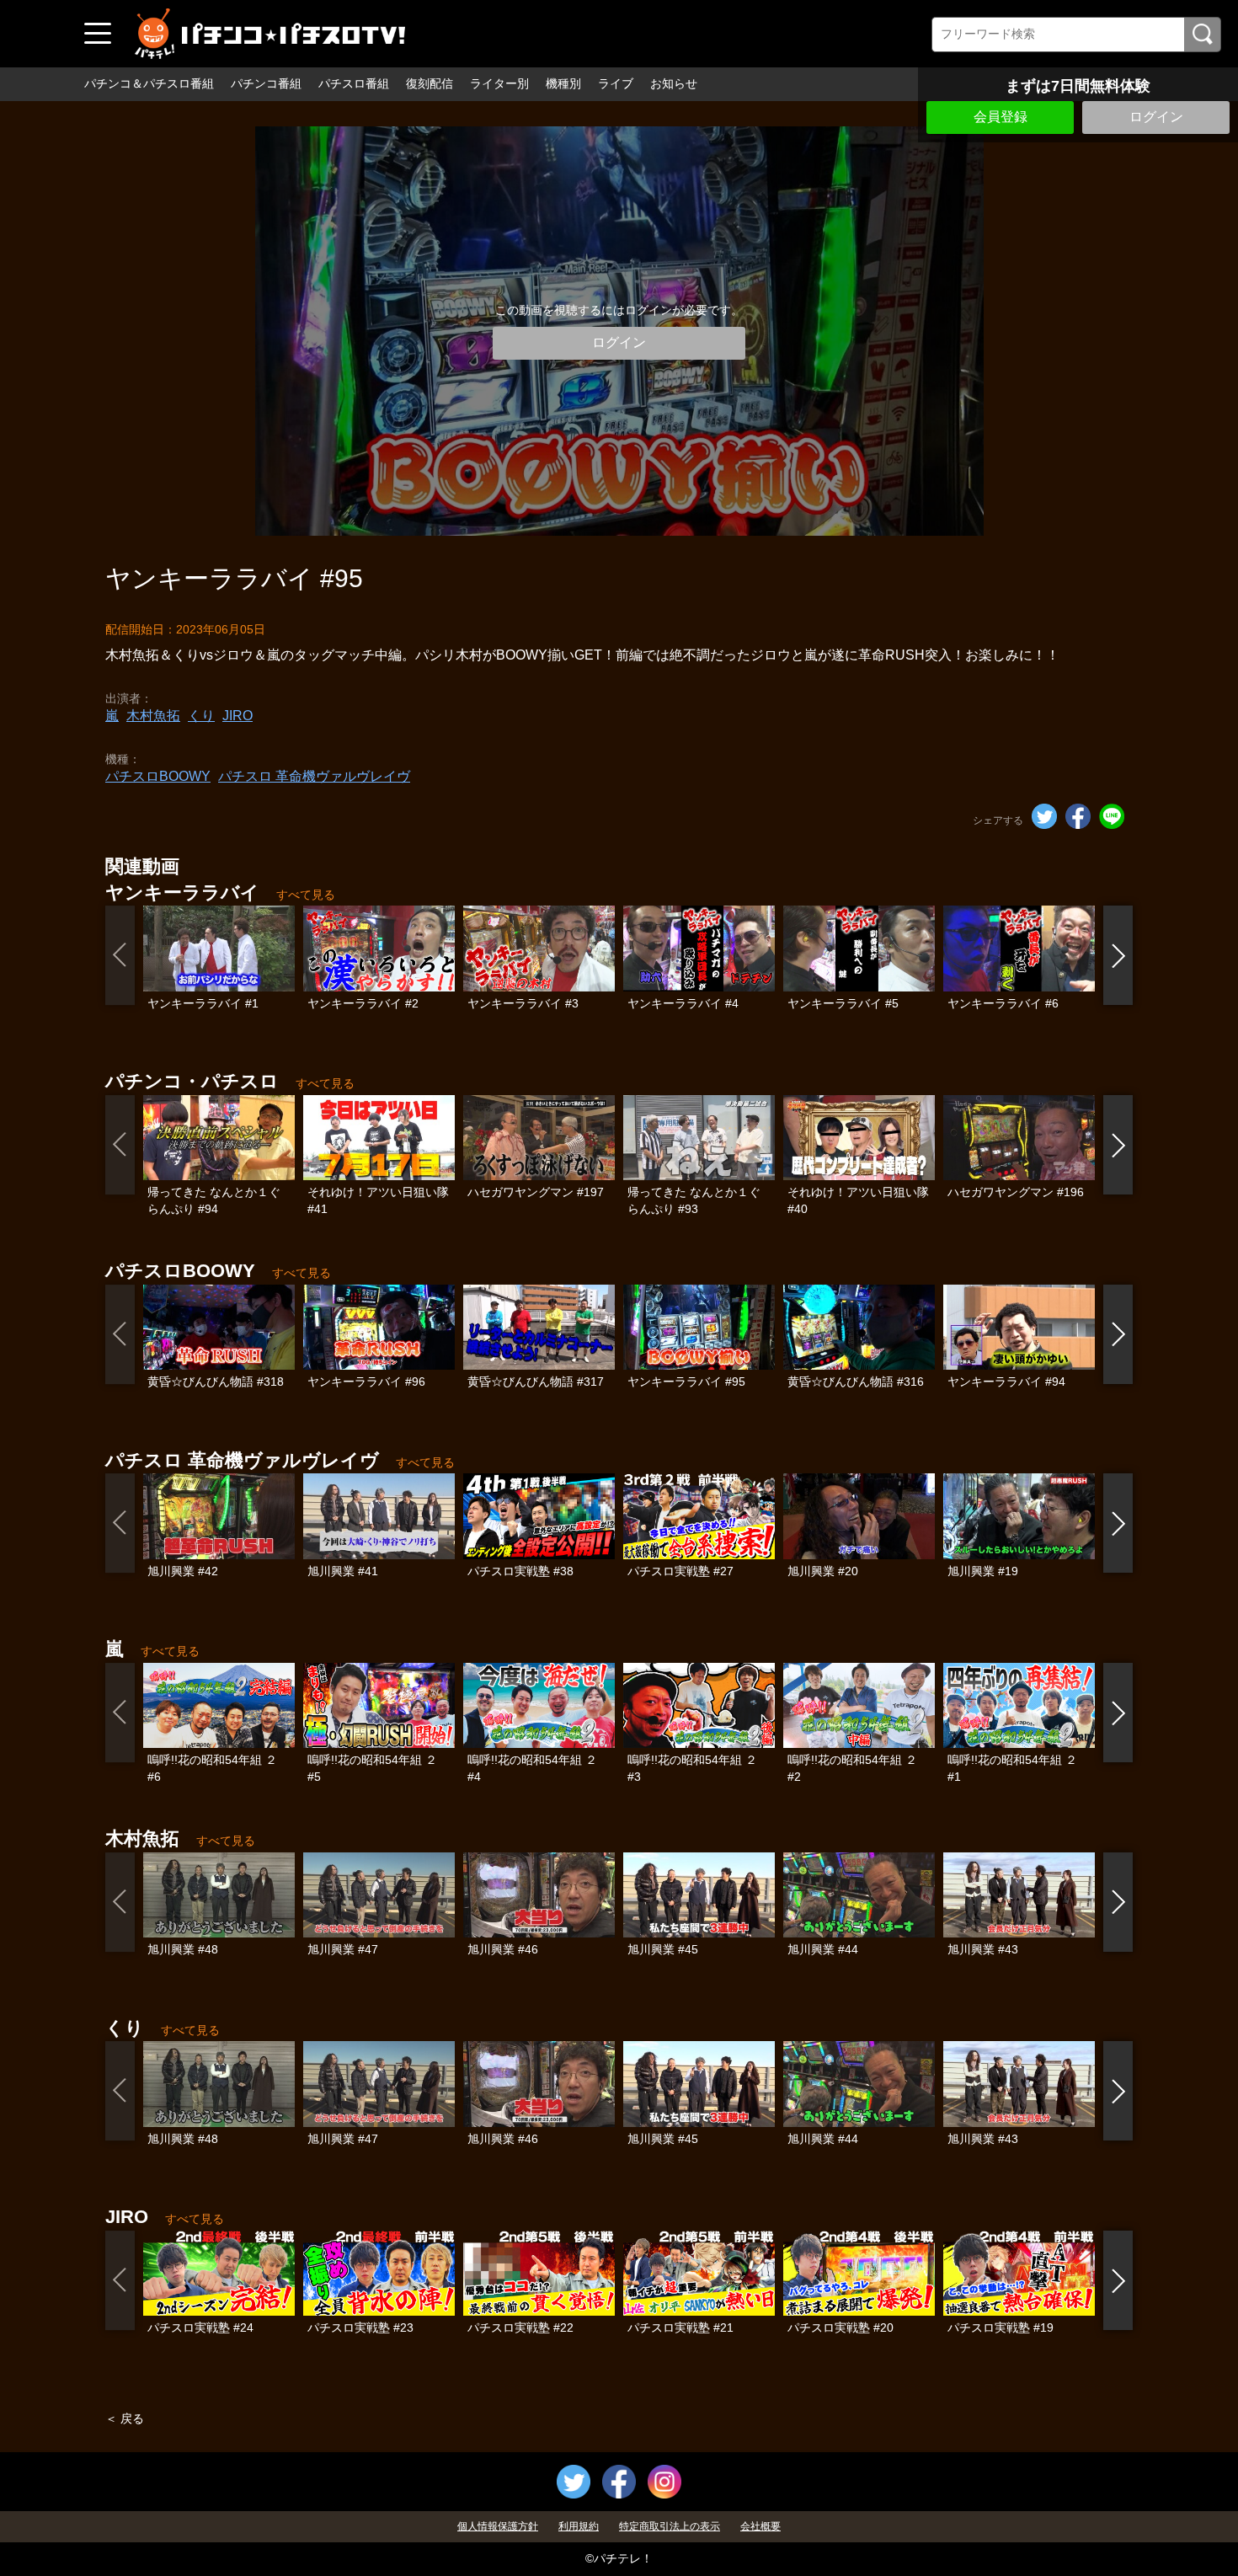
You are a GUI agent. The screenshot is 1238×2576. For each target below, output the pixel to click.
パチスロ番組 (354, 83)
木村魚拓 (153, 716)
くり (201, 716)
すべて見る (306, 895)
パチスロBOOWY (158, 776)
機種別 (563, 83)
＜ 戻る (125, 2418)
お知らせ (674, 83)
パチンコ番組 (266, 83)
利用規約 (579, 2526)
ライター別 (499, 83)
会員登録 (1001, 117)
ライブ (616, 83)
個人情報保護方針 (498, 2526)
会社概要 (760, 2526)
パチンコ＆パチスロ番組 (149, 83)
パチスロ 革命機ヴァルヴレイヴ (314, 776)
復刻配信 (430, 83)
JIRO (237, 716)
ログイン (1156, 117)
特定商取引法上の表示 (670, 2526)
